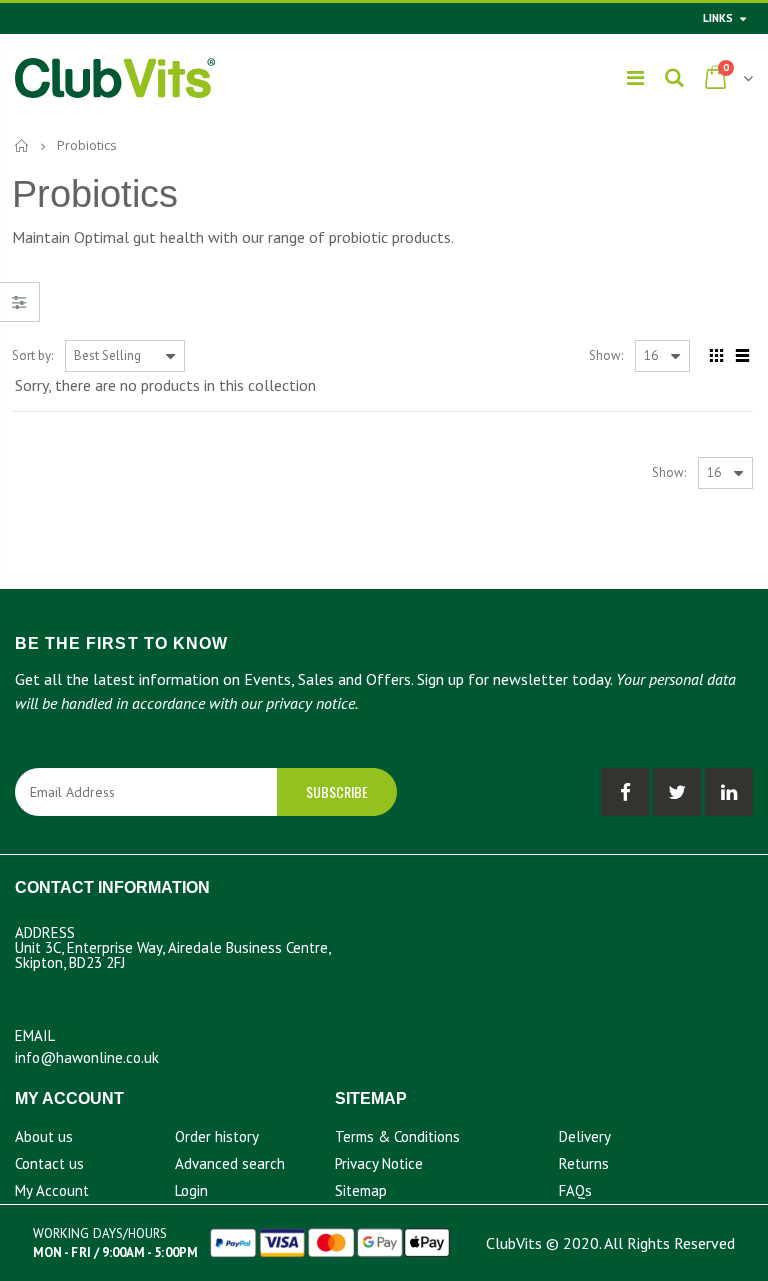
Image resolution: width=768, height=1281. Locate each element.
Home (22, 145)
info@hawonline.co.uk (87, 1057)
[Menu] (635, 78)
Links (718, 18)
